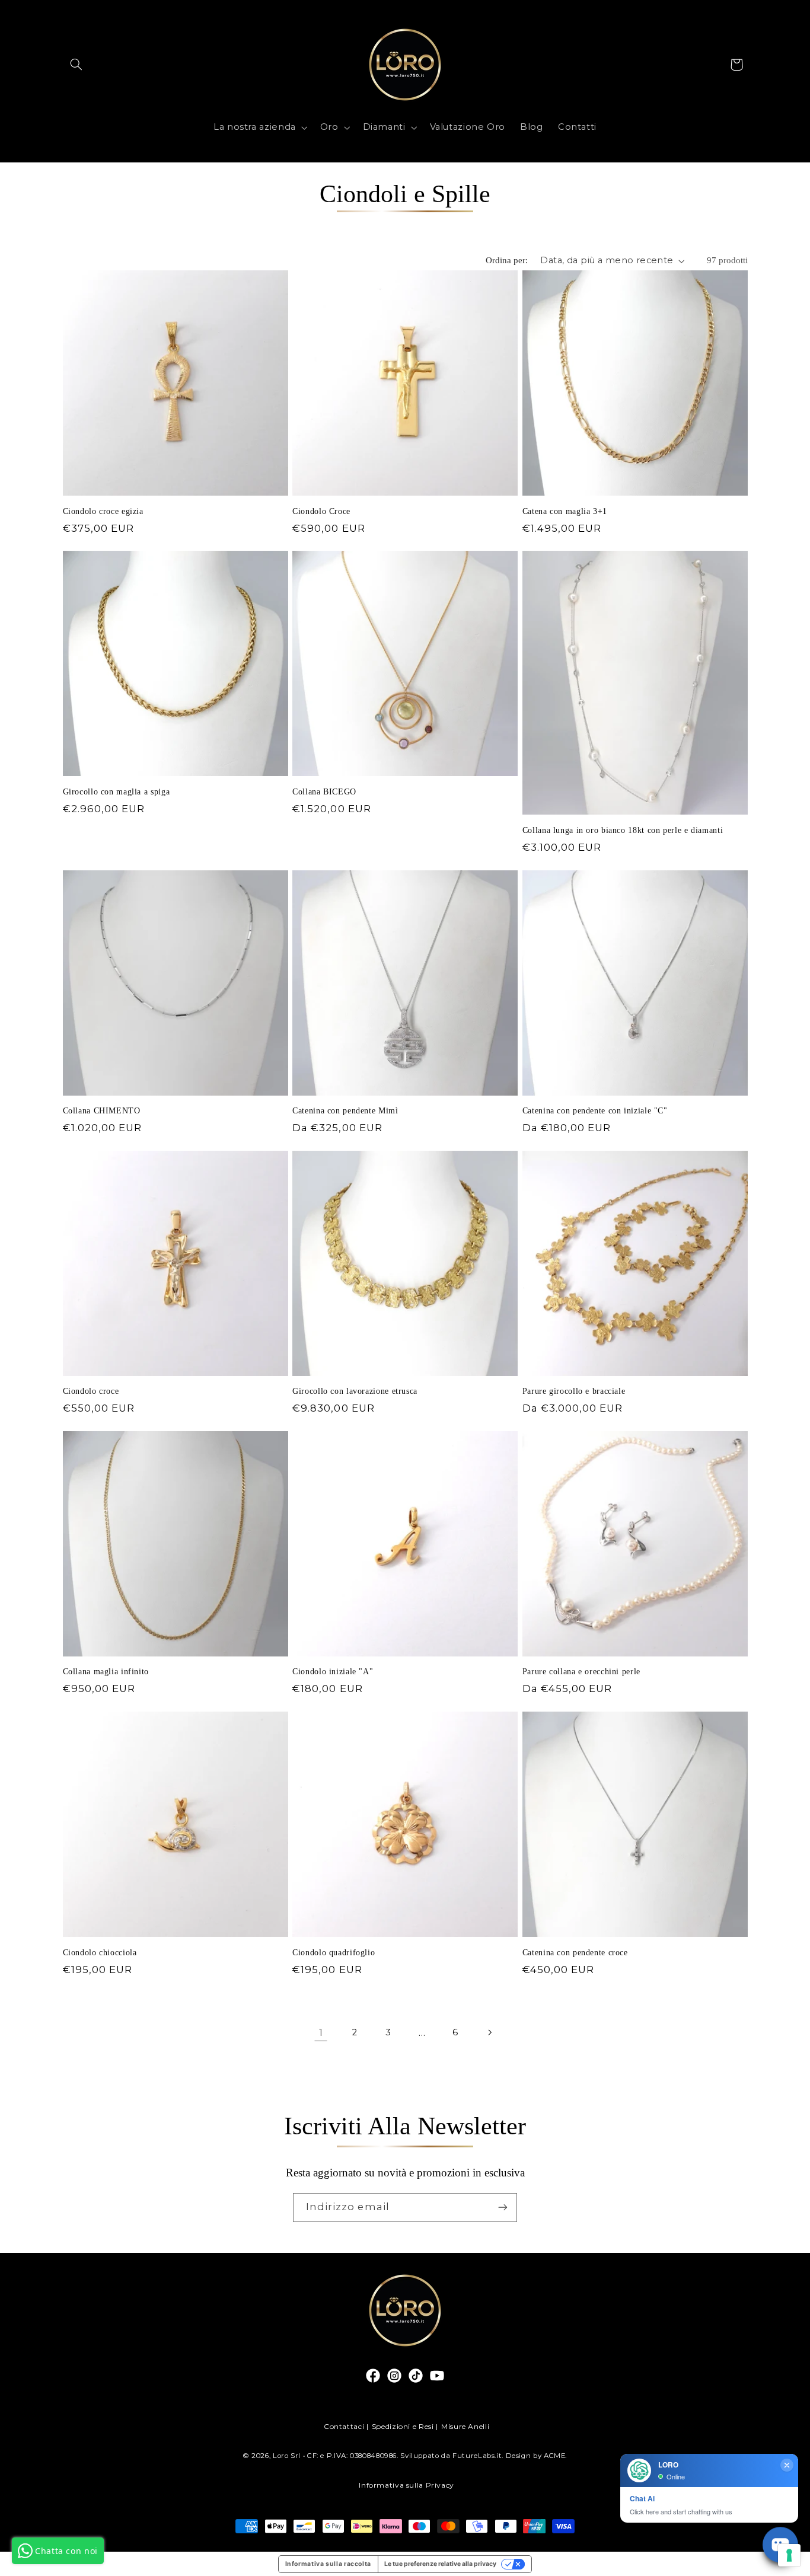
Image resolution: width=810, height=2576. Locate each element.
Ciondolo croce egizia (103, 511)
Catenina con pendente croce (575, 1953)
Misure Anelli (465, 2426)
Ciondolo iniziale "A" (333, 1672)
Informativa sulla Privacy (406, 2485)
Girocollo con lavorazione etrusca (355, 1391)
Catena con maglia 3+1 (565, 511)
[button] (76, 65)
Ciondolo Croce (321, 511)
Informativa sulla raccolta (328, 2564)
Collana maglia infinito (106, 1672)
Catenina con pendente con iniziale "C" (595, 1111)
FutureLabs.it (477, 2456)
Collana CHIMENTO (102, 1111)
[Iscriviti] (503, 2208)
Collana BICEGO (324, 792)
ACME (555, 2456)
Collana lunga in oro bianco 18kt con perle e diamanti (623, 830)
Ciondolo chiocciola (100, 1953)
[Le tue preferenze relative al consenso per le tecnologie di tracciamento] (789, 2555)
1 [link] (321, 2032)
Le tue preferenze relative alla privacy (440, 2564)
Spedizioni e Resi (403, 2426)
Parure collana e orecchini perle (581, 1672)
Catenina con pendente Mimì (345, 1111)
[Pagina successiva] (489, 2032)
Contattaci (344, 2426)
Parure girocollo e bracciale (574, 1391)
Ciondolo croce (91, 1391)
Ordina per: (507, 260)
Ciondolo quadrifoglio (334, 1953)
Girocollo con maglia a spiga (117, 792)
